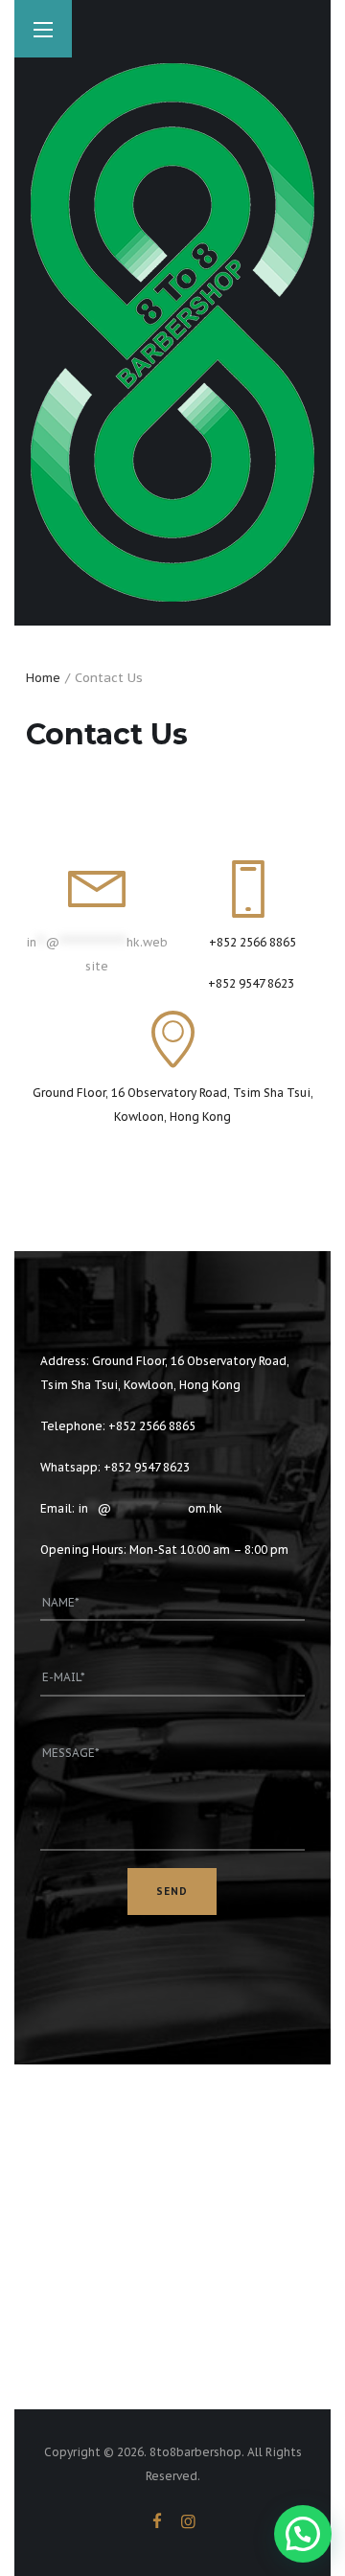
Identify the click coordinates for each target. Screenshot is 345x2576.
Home (43, 678)
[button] (303, 2534)
